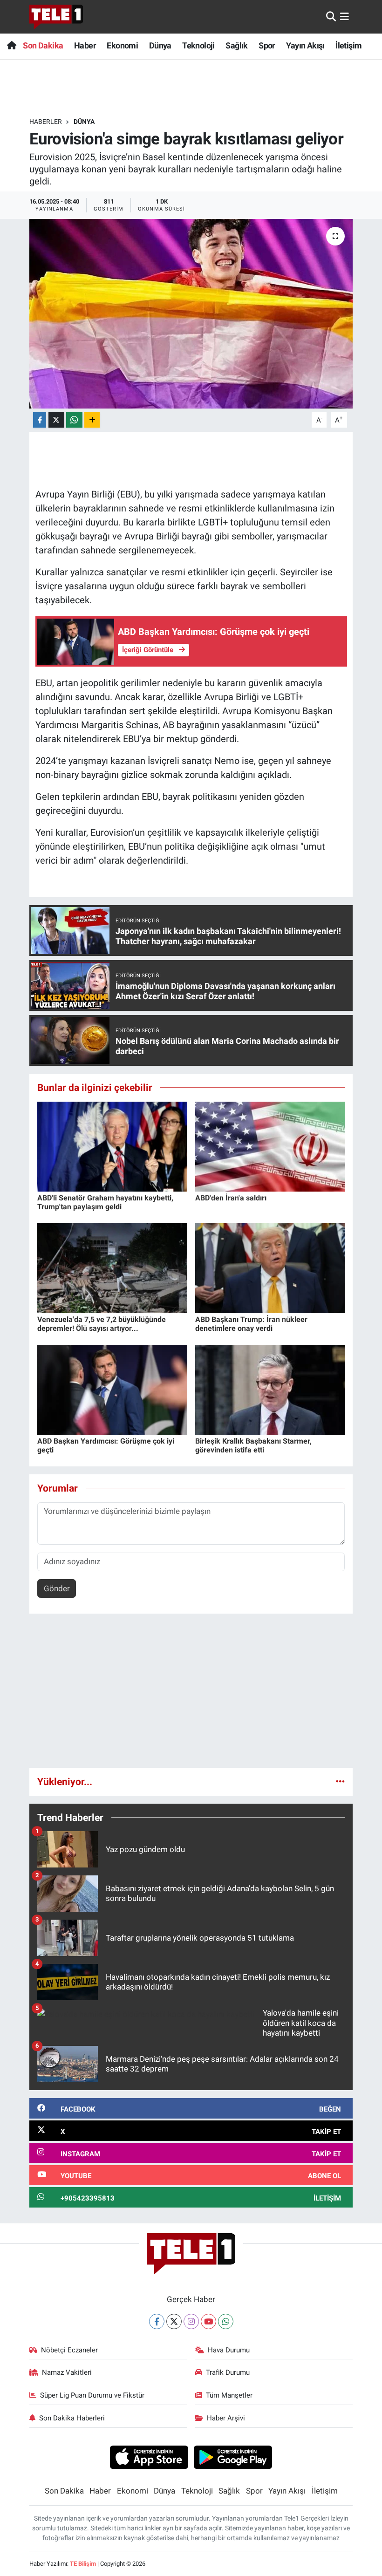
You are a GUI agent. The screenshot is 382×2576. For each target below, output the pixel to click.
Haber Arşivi (226, 2418)
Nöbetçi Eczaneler (69, 2350)
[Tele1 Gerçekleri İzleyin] (56, 17)
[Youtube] (208, 2321)
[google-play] (233, 2457)
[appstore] (149, 2457)
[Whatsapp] (226, 2321)
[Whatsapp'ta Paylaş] (74, 420)
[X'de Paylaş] (56, 420)
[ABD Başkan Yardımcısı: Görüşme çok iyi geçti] (112, 1389)
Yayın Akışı (305, 45)
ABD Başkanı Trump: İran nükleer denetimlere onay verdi (251, 1324)
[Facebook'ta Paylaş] (40, 420)
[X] (174, 2321)
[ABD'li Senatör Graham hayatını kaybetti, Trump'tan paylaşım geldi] (112, 1146)
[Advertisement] (191, 1695)
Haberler (46, 122)
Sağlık (236, 45)
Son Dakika (43, 45)
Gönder (57, 1588)
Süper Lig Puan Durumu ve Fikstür (92, 2395)
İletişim (348, 45)
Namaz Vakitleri (67, 2372)
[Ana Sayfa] (11, 45)
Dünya (160, 45)
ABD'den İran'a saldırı (231, 1198)
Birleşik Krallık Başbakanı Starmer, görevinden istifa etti (253, 1445)
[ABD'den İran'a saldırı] (270, 1146)
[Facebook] (157, 2321)
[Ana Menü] (344, 16)
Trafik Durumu (228, 2372)
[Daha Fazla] (92, 420)
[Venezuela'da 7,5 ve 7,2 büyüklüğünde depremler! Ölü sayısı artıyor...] (112, 1268)
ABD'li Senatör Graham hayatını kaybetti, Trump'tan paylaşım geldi (105, 1202)
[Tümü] (340, 1781)
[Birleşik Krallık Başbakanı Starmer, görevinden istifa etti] (270, 1389)
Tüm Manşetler (229, 2395)
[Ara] (331, 16)
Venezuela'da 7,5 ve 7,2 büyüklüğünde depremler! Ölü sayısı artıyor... (102, 1324)
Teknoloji (198, 45)
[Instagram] (191, 2321)
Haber (85, 45)
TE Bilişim (83, 2564)
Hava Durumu (229, 2350)
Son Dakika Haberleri (72, 2418)
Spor (267, 45)
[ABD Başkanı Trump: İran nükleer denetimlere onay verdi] (270, 1268)
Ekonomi (122, 45)
